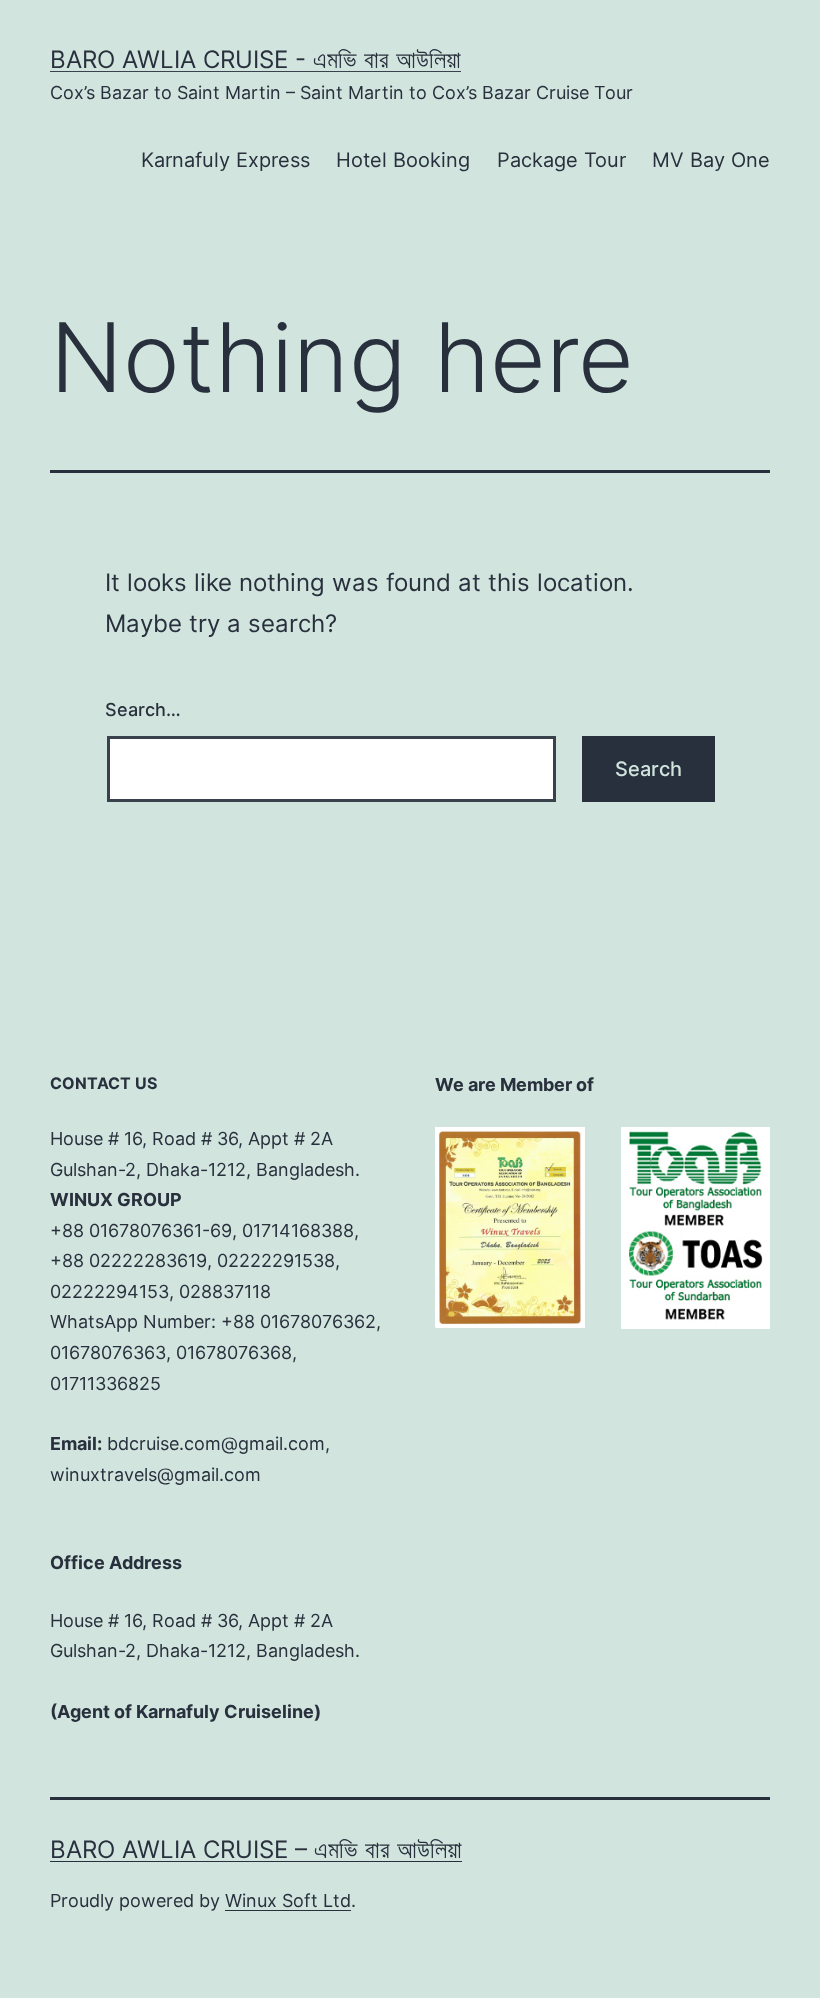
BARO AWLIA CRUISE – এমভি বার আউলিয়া (256, 1849)
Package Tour (561, 160)
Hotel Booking (403, 160)
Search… (143, 709)
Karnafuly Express (225, 160)
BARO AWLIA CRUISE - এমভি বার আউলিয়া (255, 59)
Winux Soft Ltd (288, 1900)
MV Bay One (711, 160)
